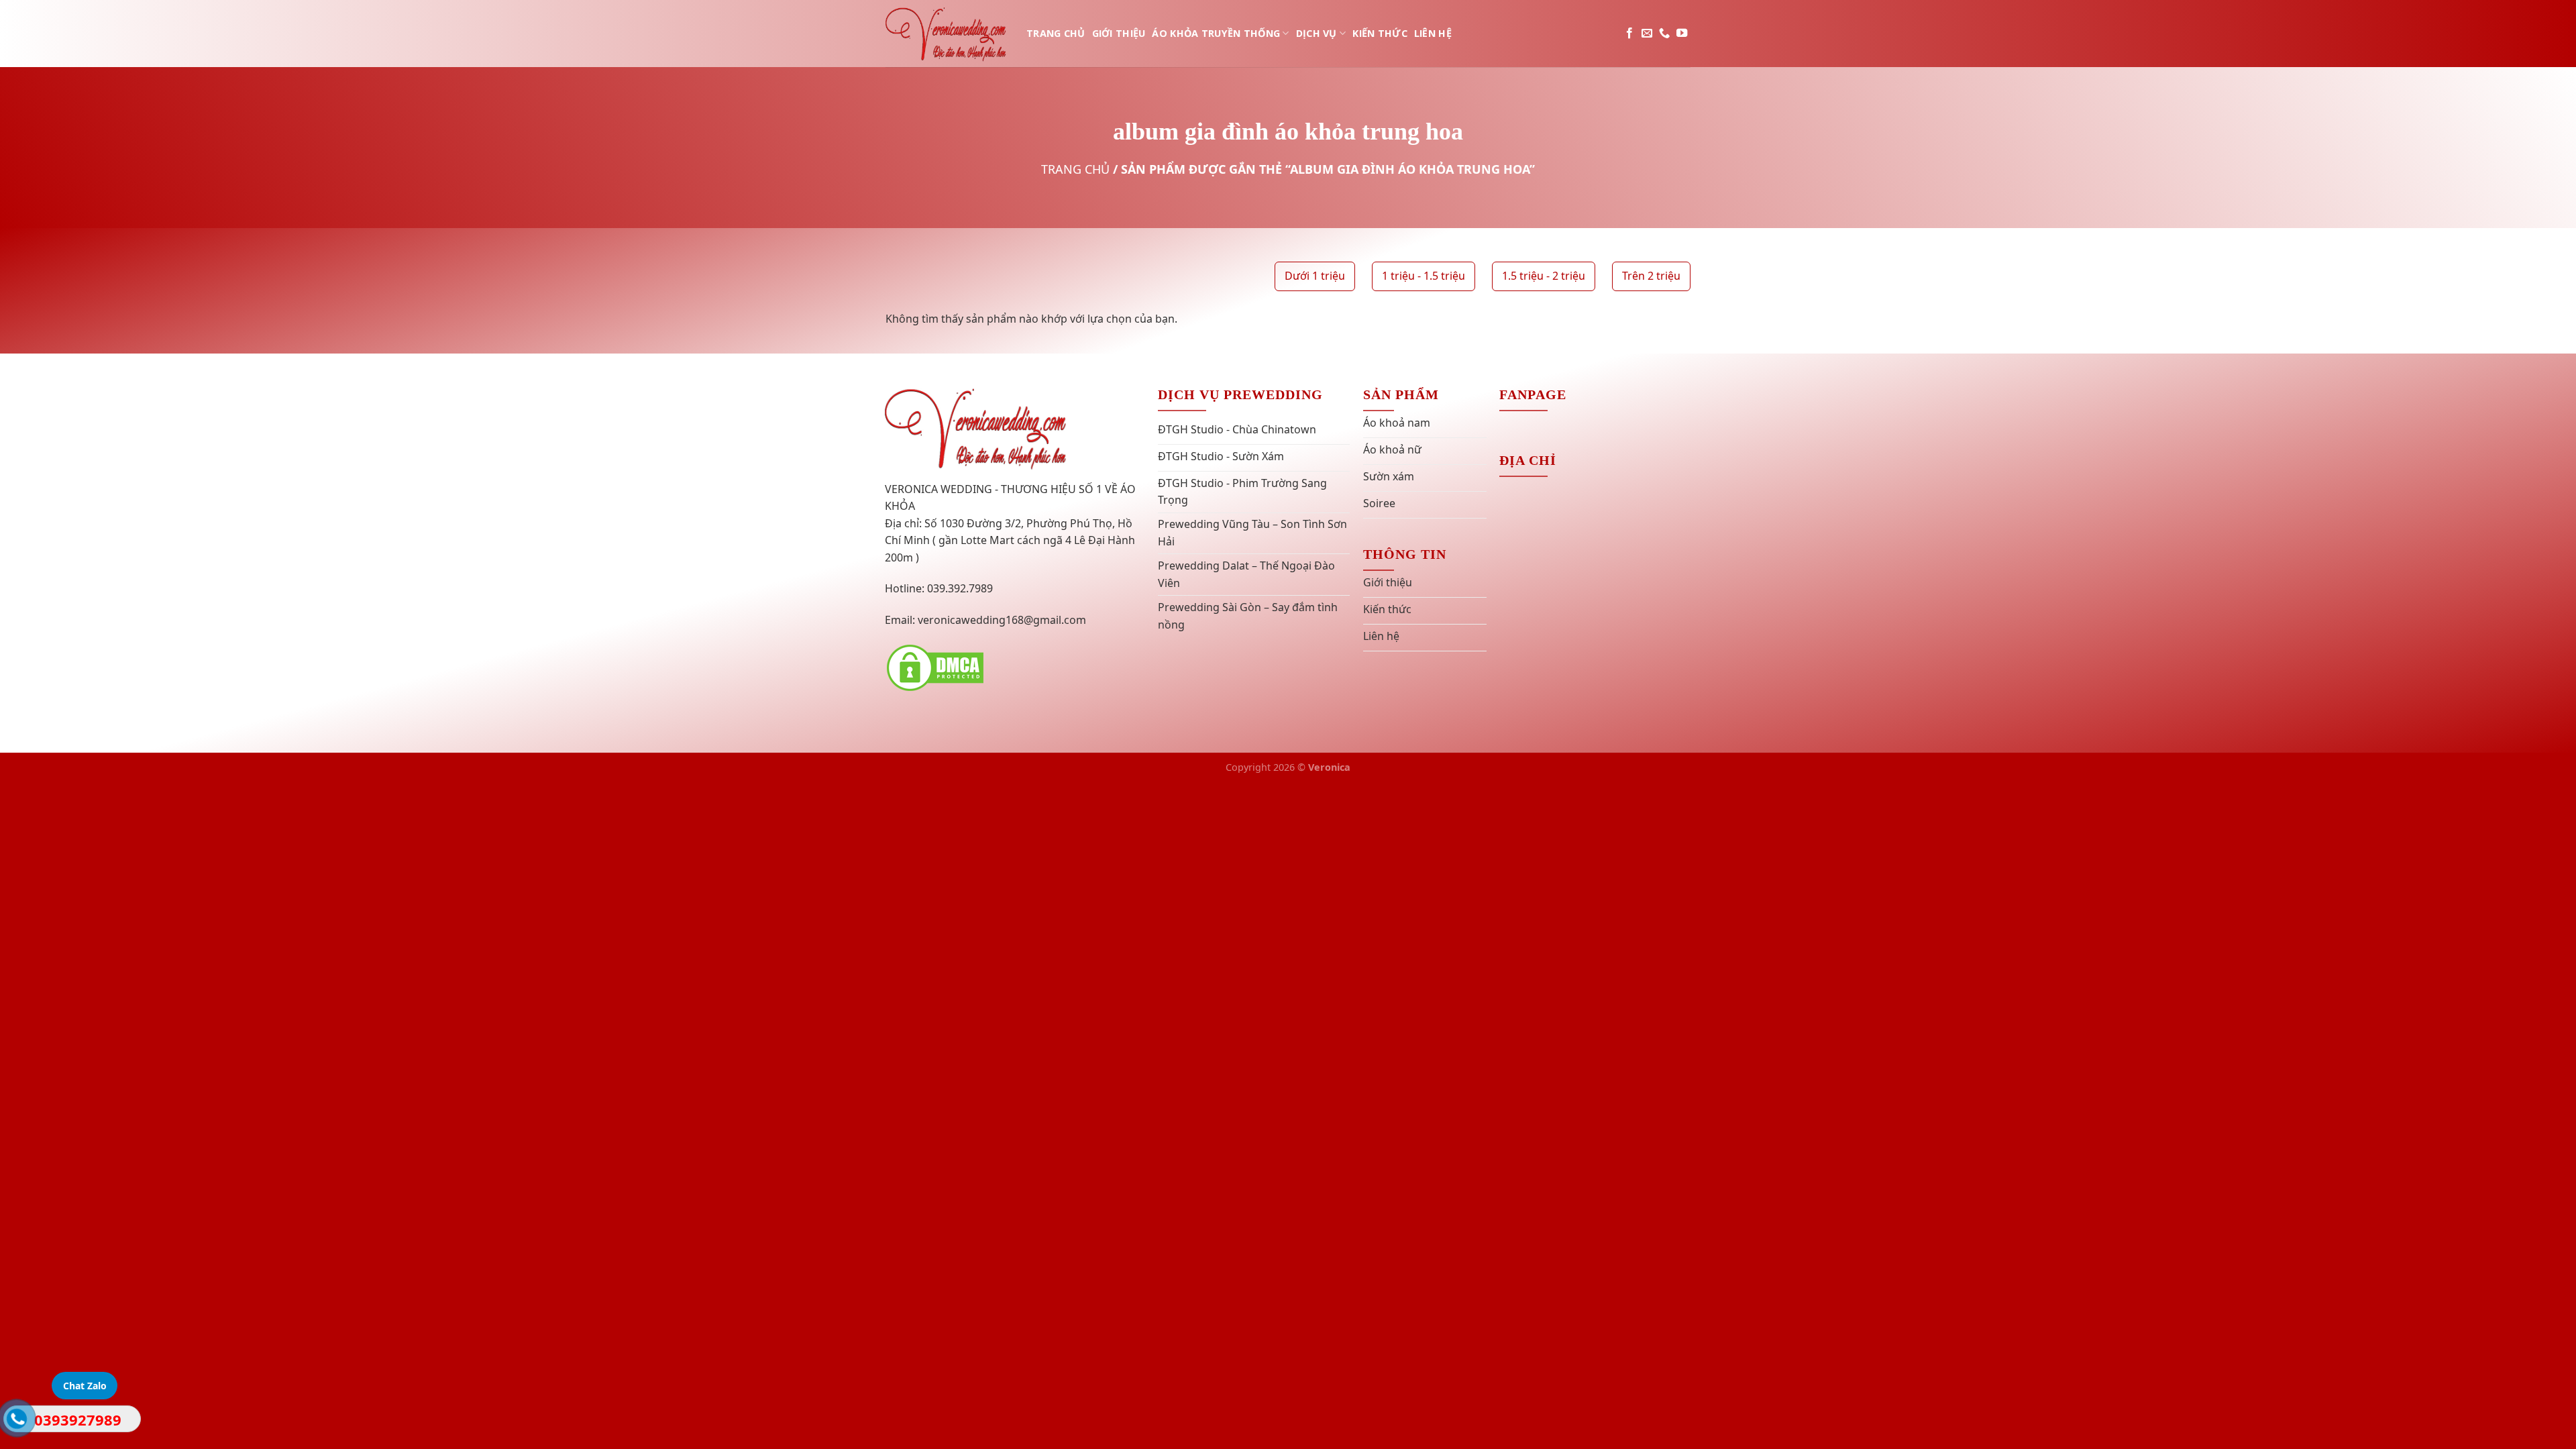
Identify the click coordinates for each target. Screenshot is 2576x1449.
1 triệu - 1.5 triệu (1424, 276)
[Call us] (1664, 34)
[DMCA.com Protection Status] (935, 667)
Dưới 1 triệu (1315, 276)
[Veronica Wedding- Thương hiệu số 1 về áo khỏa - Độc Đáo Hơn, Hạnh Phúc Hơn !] (946, 33)
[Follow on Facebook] (1629, 34)
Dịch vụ (1317, 33)
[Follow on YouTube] (1682, 34)
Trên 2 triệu (1651, 276)
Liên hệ (1433, 33)
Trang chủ (1056, 33)
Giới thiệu (1119, 33)
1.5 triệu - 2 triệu (1544, 276)
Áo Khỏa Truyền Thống (1216, 33)
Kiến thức (1380, 33)
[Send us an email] (1647, 34)
